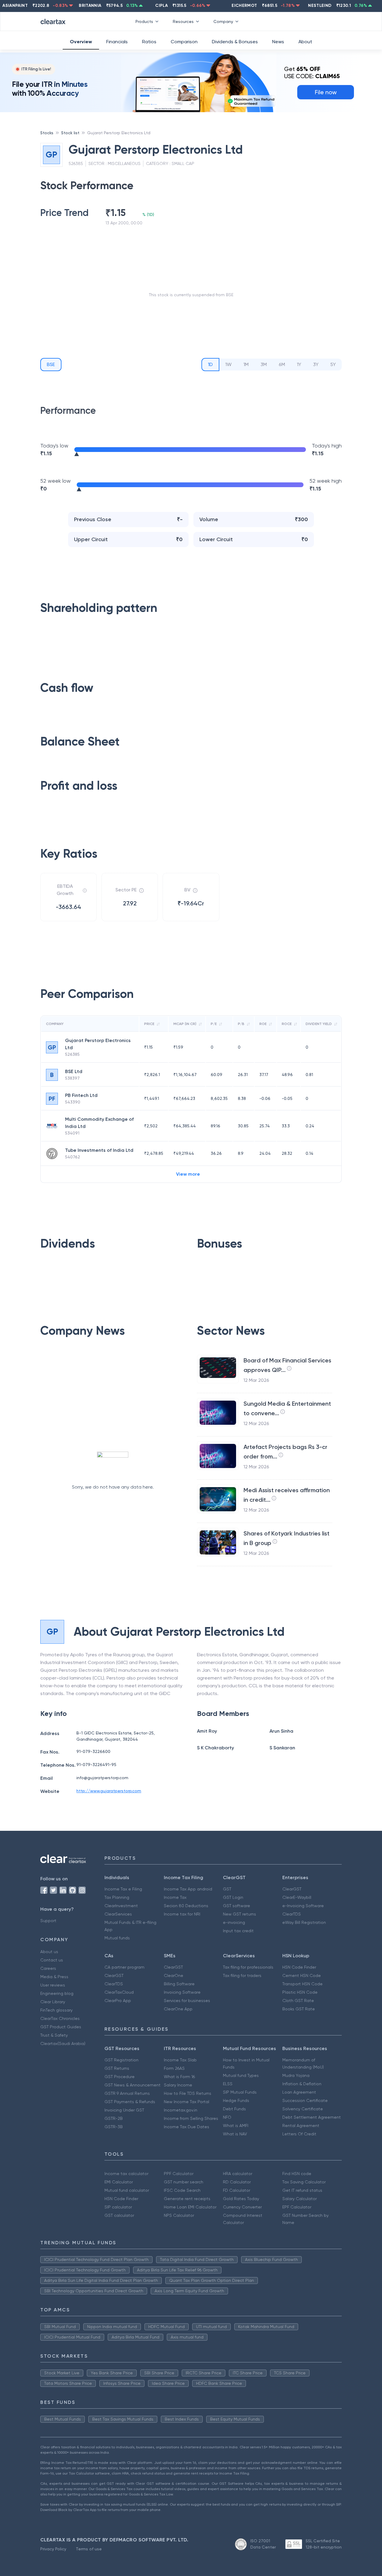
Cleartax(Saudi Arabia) (63, 2043)
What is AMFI (236, 2126)
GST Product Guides (61, 2027)
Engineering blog (57, 1993)
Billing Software (179, 1984)
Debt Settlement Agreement (312, 2117)
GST (227, 1889)
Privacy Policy (53, 2549)
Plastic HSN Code (300, 1992)
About (305, 42)
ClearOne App (178, 2009)
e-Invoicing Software (303, 1906)
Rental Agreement (301, 2126)
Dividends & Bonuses (235, 42)
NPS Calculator (179, 2215)
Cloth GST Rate (298, 2001)
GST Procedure (120, 2077)
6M (282, 364)
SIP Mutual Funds (240, 2092)
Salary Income (178, 2085)
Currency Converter (242, 2207)
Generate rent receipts (187, 2199)
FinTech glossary (56, 2010)
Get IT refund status (302, 2190)
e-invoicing (234, 1922)
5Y (333, 364)
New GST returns (239, 1914)
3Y (316, 364)
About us (49, 1952)
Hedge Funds (236, 2100)
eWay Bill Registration (304, 1922)
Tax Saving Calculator (304, 2182)
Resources (183, 21)
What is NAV (235, 2134)
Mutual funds (117, 1938)
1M (246, 364)
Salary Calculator (299, 2199)
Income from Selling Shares (191, 2118)
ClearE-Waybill (297, 1897)
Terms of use (89, 2549)
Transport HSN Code (302, 1984)
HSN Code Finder (299, 1967)
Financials (117, 42)
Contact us (52, 1960)
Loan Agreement (299, 2092)
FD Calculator (237, 2190)
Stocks (47, 133)
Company (223, 21)
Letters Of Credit (299, 2134)
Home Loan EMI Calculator (190, 2207)
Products (144, 21)
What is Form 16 (179, 2077)
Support (48, 1921)
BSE (51, 364)
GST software (237, 1906)
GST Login (233, 1897)
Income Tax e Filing (123, 1889)
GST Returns (117, 2068)
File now (326, 92)
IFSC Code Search (182, 2190)
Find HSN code (297, 2174)
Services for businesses (187, 2001)
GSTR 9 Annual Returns (127, 2093)
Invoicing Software (182, 1992)
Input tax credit (238, 1931)
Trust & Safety (54, 2035)
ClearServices (118, 1914)
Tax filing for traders (242, 1975)
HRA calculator (238, 2174)
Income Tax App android (188, 1889)
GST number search (184, 2182)
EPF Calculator (297, 2207)
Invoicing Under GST (124, 2110)
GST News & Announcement (133, 2085)
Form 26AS (174, 2068)
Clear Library (53, 2002)
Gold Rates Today (241, 2199)
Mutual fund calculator (127, 2190)
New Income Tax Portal (187, 2102)
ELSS (228, 2084)
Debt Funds (234, 2109)
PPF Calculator (179, 2174)
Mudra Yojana (296, 2075)
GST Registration (121, 2060)
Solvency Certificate (303, 2109)
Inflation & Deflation (302, 2084)
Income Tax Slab (180, 2060)
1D (210, 364)
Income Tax (175, 1897)
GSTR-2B (114, 2118)
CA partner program (124, 1967)
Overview (81, 42)
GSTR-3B (114, 2127)
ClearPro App (118, 2001)
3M (264, 364)
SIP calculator (118, 2207)
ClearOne (174, 1975)
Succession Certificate (305, 2100)
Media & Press (54, 1977)
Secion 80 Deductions (186, 1906)
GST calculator (119, 2215)
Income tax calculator (126, 2174)
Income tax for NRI (182, 1914)
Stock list (70, 133)
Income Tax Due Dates (187, 2127)
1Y (299, 364)
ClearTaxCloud (119, 1992)
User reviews (53, 1985)
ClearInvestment (121, 1906)
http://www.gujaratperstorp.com (109, 1791)
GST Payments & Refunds (130, 2102)
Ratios (149, 42)
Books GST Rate (299, 2009)
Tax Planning (117, 1897)
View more (188, 1174)
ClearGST (292, 1889)
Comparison (184, 42)
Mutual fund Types (241, 2075)
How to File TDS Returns (188, 2093)
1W (228, 364)
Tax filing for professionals (248, 1967)
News (278, 42)
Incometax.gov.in (181, 2110)
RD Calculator (237, 2182)
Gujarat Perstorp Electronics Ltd (119, 133)
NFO (227, 2117)
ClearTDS (292, 1914)
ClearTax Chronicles (60, 2018)
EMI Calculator (119, 2182)
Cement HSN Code (302, 1975)
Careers (48, 1968)
